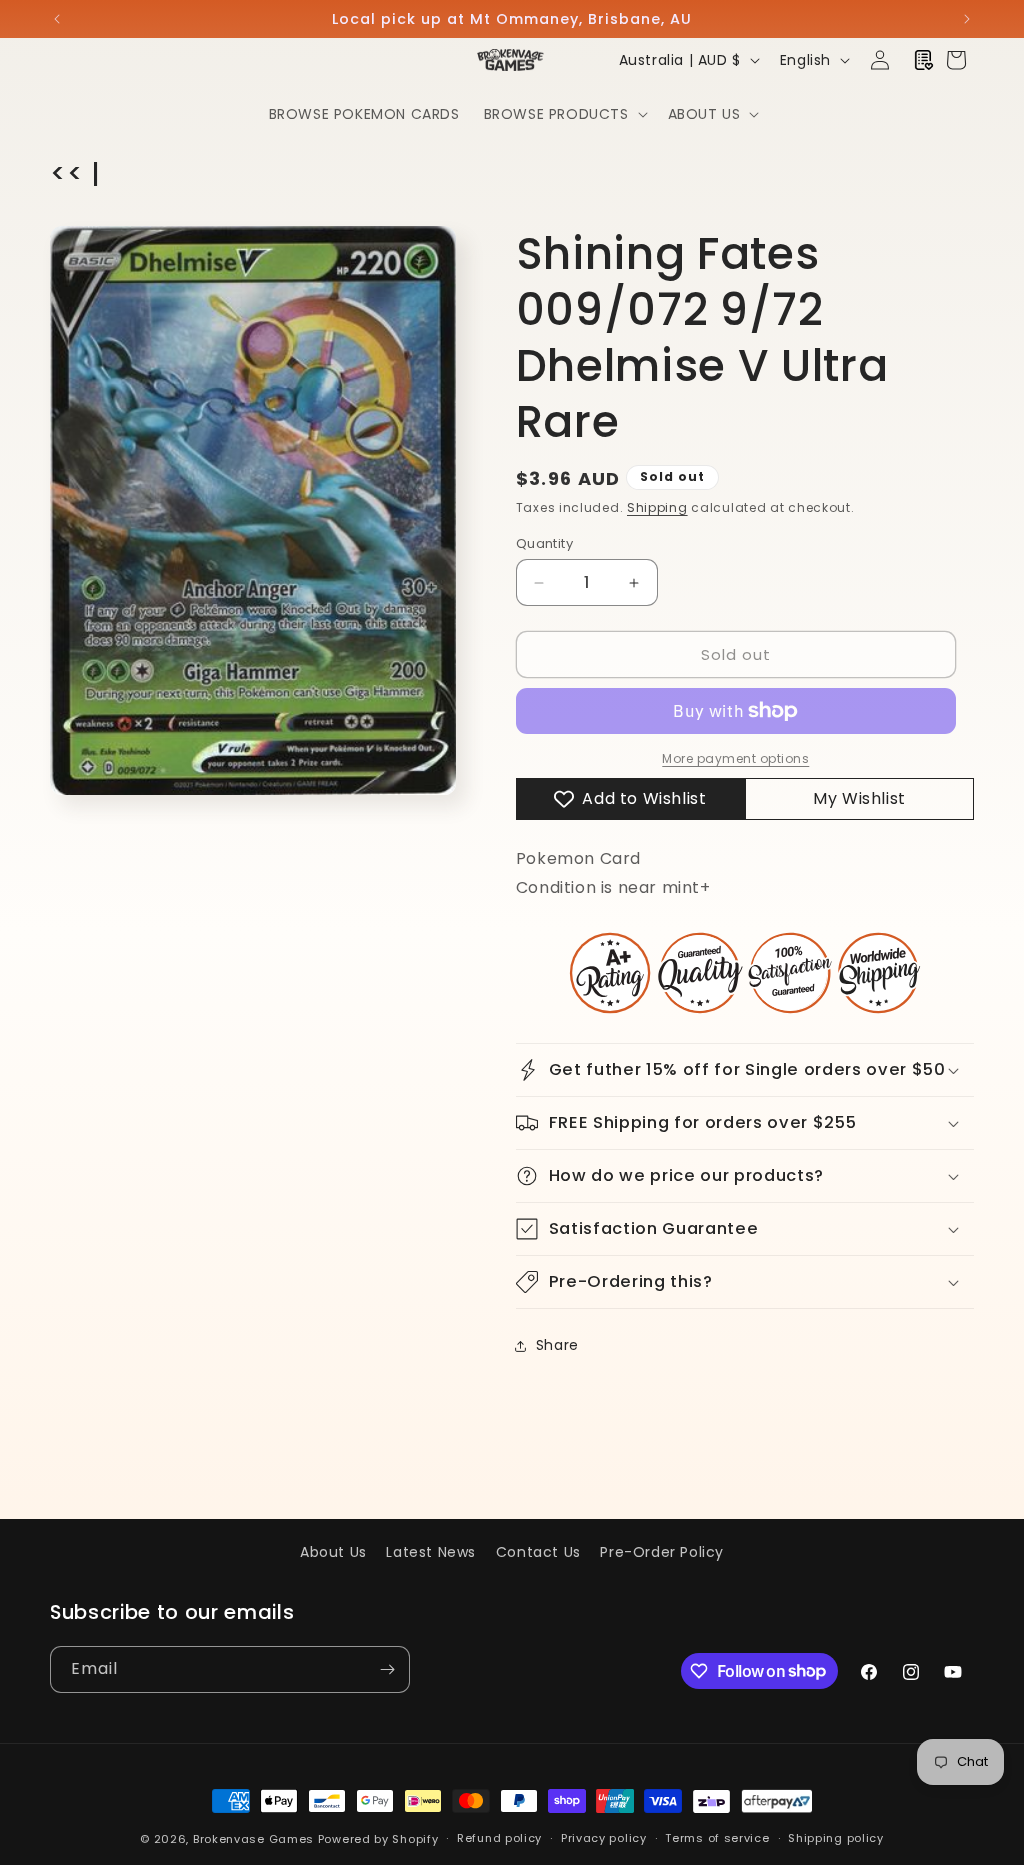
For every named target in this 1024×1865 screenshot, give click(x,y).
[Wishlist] (924, 60)
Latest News (431, 1552)
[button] (564, 114)
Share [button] (557, 1345)
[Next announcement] (967, 19)
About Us (333, 1552)
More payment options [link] (735, 758)
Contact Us (538, 1552)
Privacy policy (604, 1838)
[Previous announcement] (57, 19)
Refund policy (499, 1838)
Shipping (657, 507)
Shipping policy (836, 1838)
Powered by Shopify (378, 1839)
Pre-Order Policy (662, 1552)
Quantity (544, 543)
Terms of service (717, 1838)
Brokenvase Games (253, 1839)
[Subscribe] (387, 1669)
